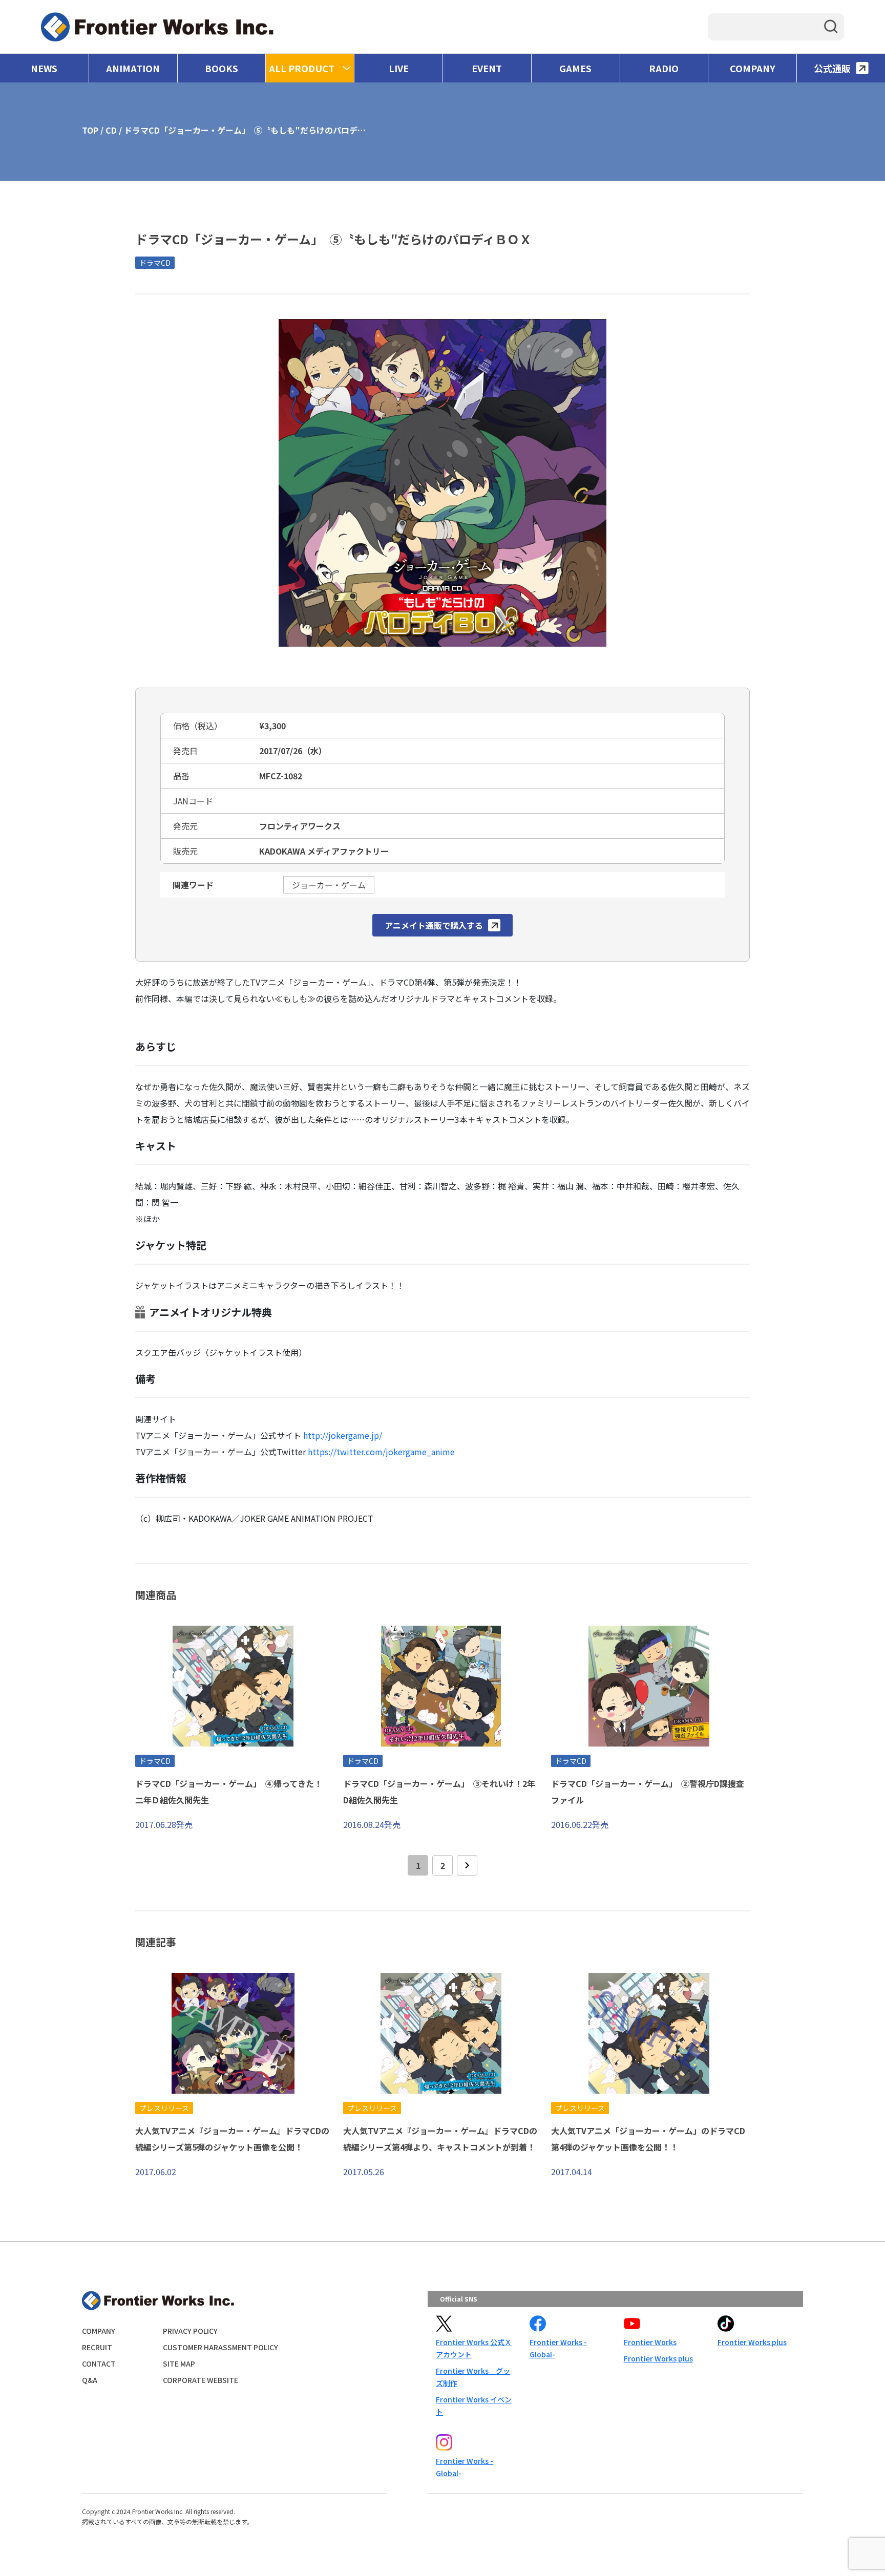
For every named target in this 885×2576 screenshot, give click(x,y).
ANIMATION (133, 68)
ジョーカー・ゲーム (329, 885)
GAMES (575, 68)
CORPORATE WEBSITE (201, 2380)
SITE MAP (179, 2364)
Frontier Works (650, 2342)
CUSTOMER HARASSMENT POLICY (220, 2347)
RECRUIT (97, 2347)
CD (111, 130)
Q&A (90, 2380)
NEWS (44, 68)
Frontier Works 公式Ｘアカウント (474, 2348)
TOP (90, 130)
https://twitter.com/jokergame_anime (381, 1452)
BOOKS (222, 68)
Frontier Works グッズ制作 (473, 2377)
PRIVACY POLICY (190, 2331)
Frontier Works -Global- (558, 2348)
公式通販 (832, 68)
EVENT (487, 68)
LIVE (399, 68)
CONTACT (99, 2364)
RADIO (664, 68)
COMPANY (753, 68)
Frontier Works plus (658, 2358)
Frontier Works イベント (474, 2405)
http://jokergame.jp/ (343, 1435)
